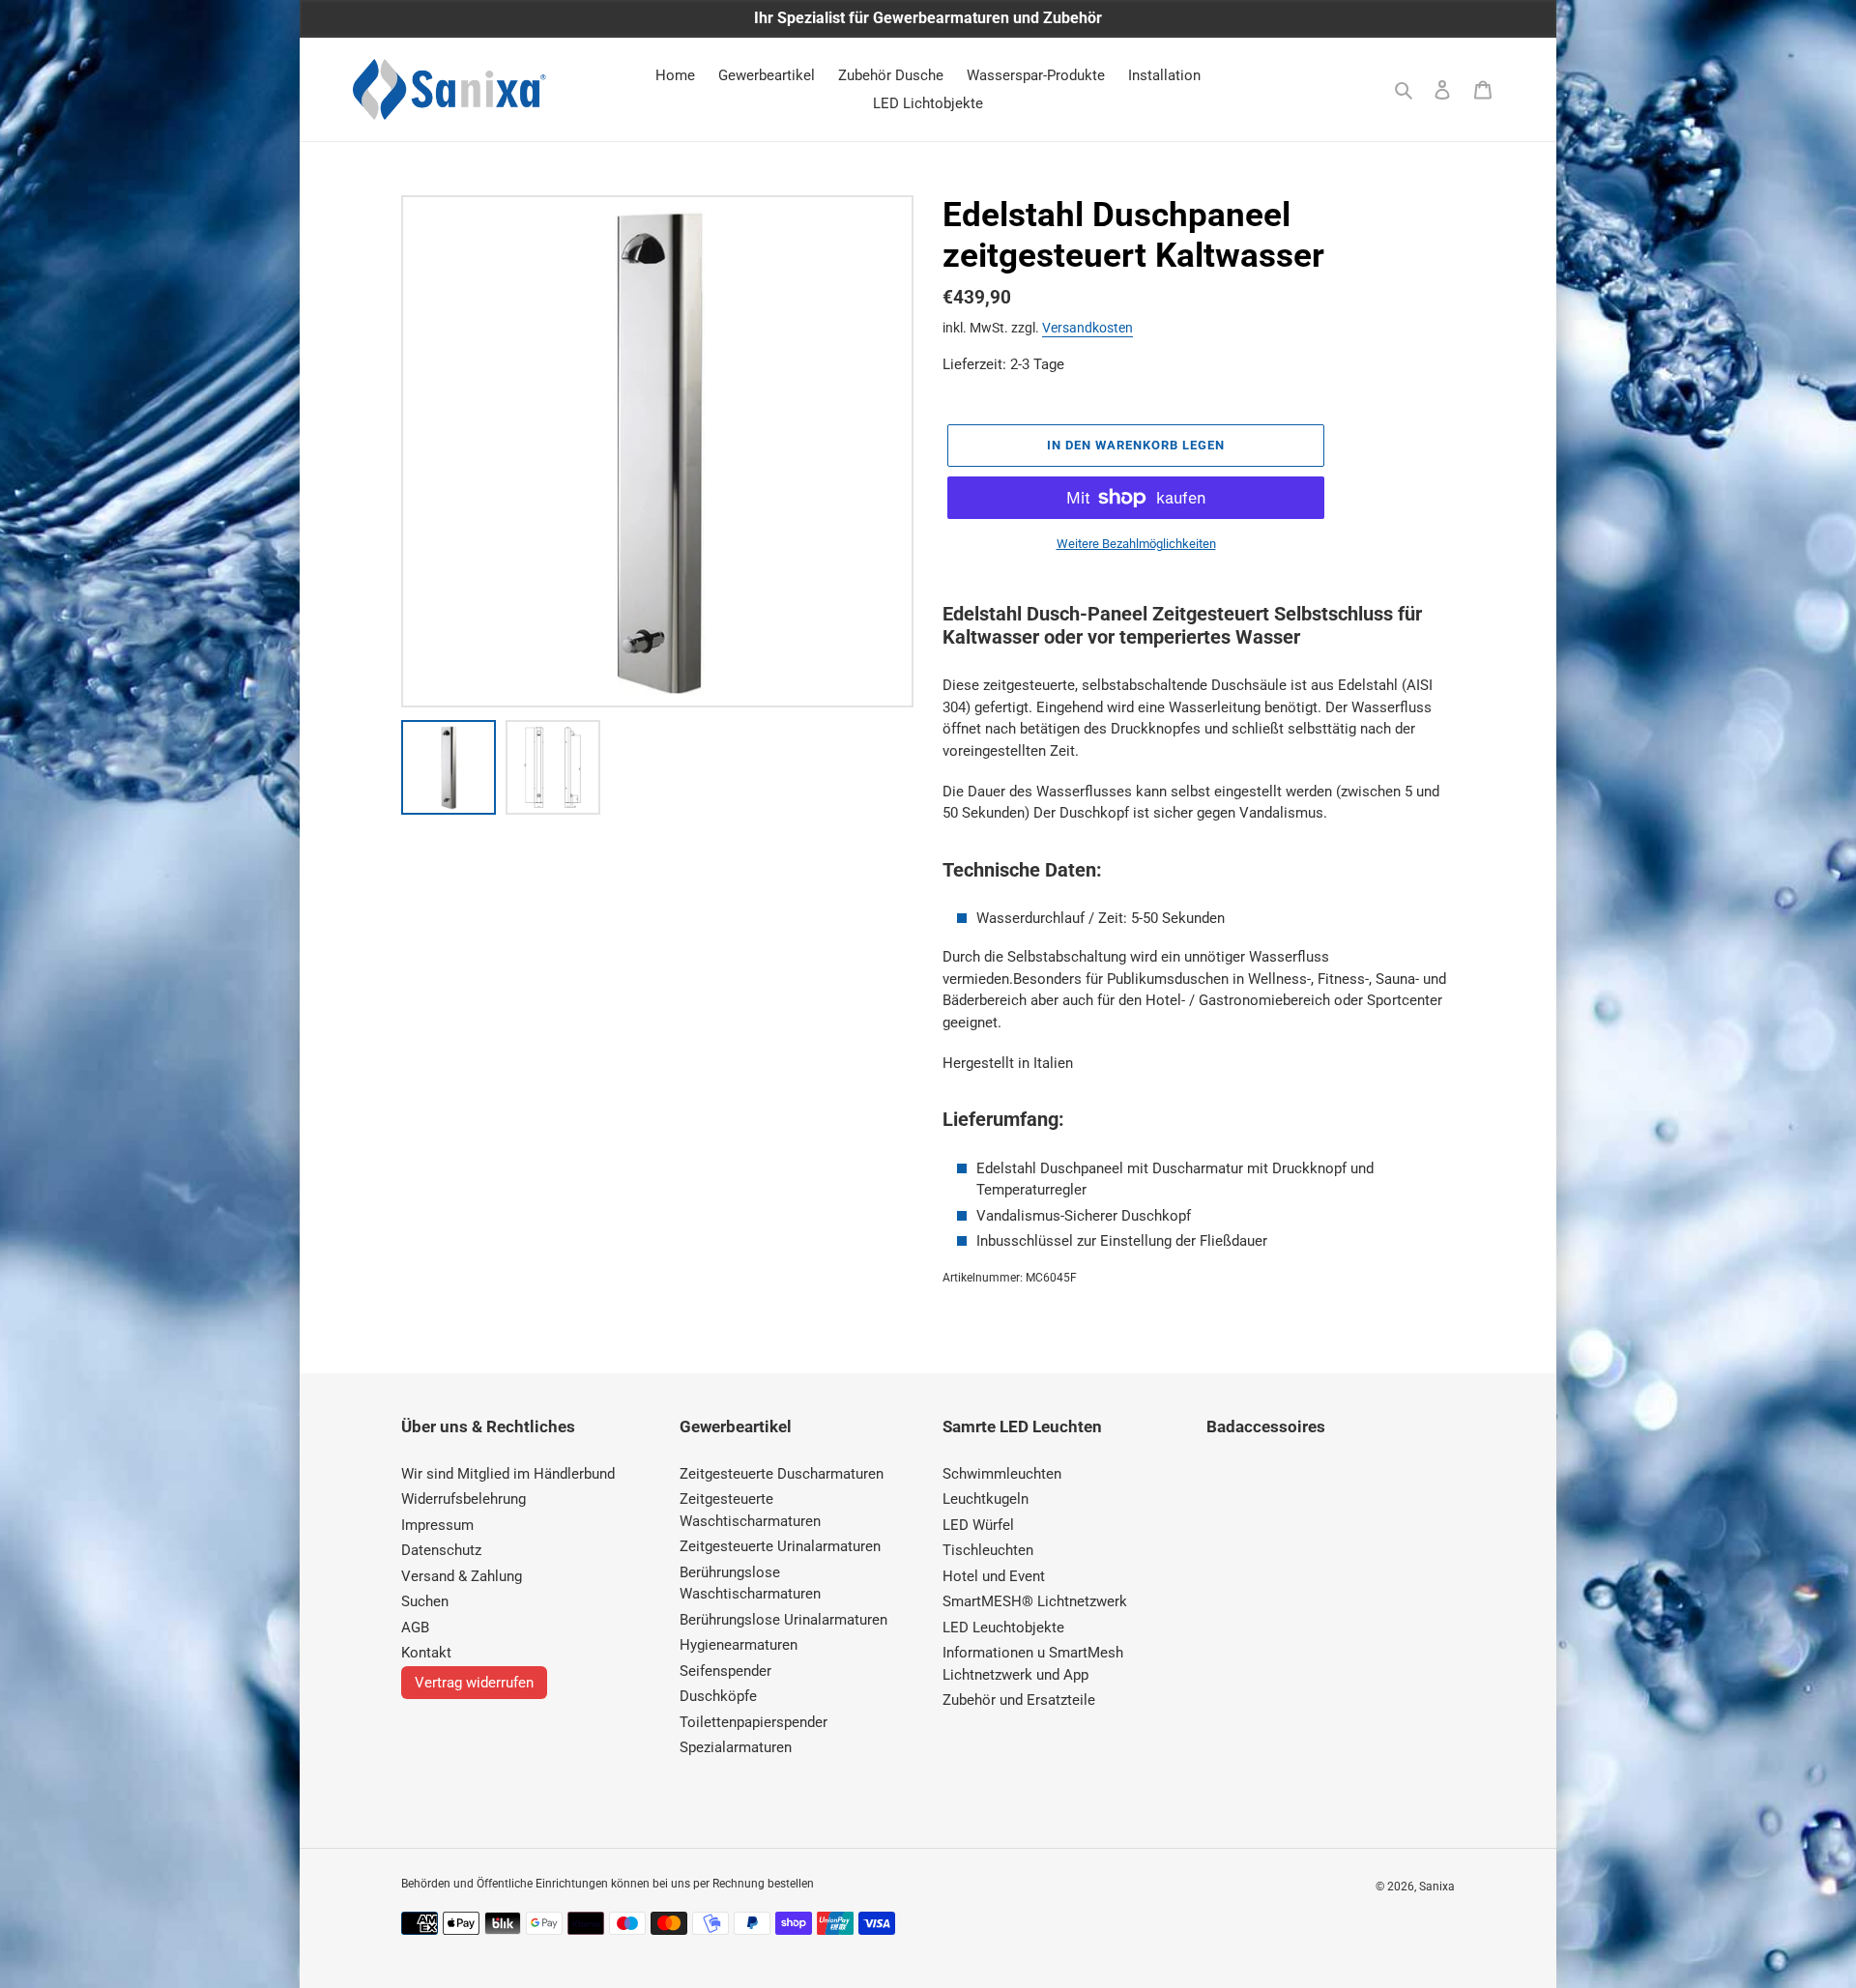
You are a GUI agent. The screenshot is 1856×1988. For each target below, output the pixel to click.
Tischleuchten (988, 1550)
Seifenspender (725, 1671)
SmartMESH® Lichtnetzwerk (1035, 1601)
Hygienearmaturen (739, 1645)
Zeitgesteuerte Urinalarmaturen (780, 1546)
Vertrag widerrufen (474, 1683)
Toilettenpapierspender (754, 1722)
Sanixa (1437, 1887)
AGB (415, 1628)
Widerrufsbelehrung (464, 1499)
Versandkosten (1087, 328)
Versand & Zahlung (462, 1576)
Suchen (425, 1601)
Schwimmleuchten (1002, 1474)
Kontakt (426, 1653)
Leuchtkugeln (986, 1499)
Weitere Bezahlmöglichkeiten (1136, 544)
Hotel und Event (994, 1576)
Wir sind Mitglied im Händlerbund (508, 1474)
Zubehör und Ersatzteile (1019, 1700)
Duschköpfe (718, 1696)
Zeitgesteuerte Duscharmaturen (782, 1474)
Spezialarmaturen (736, 1747)
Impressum (437, 1525)
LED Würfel (978, 1525)
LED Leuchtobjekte (1003, 1628)
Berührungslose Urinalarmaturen (783, 1620)
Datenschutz (441, 1550)
